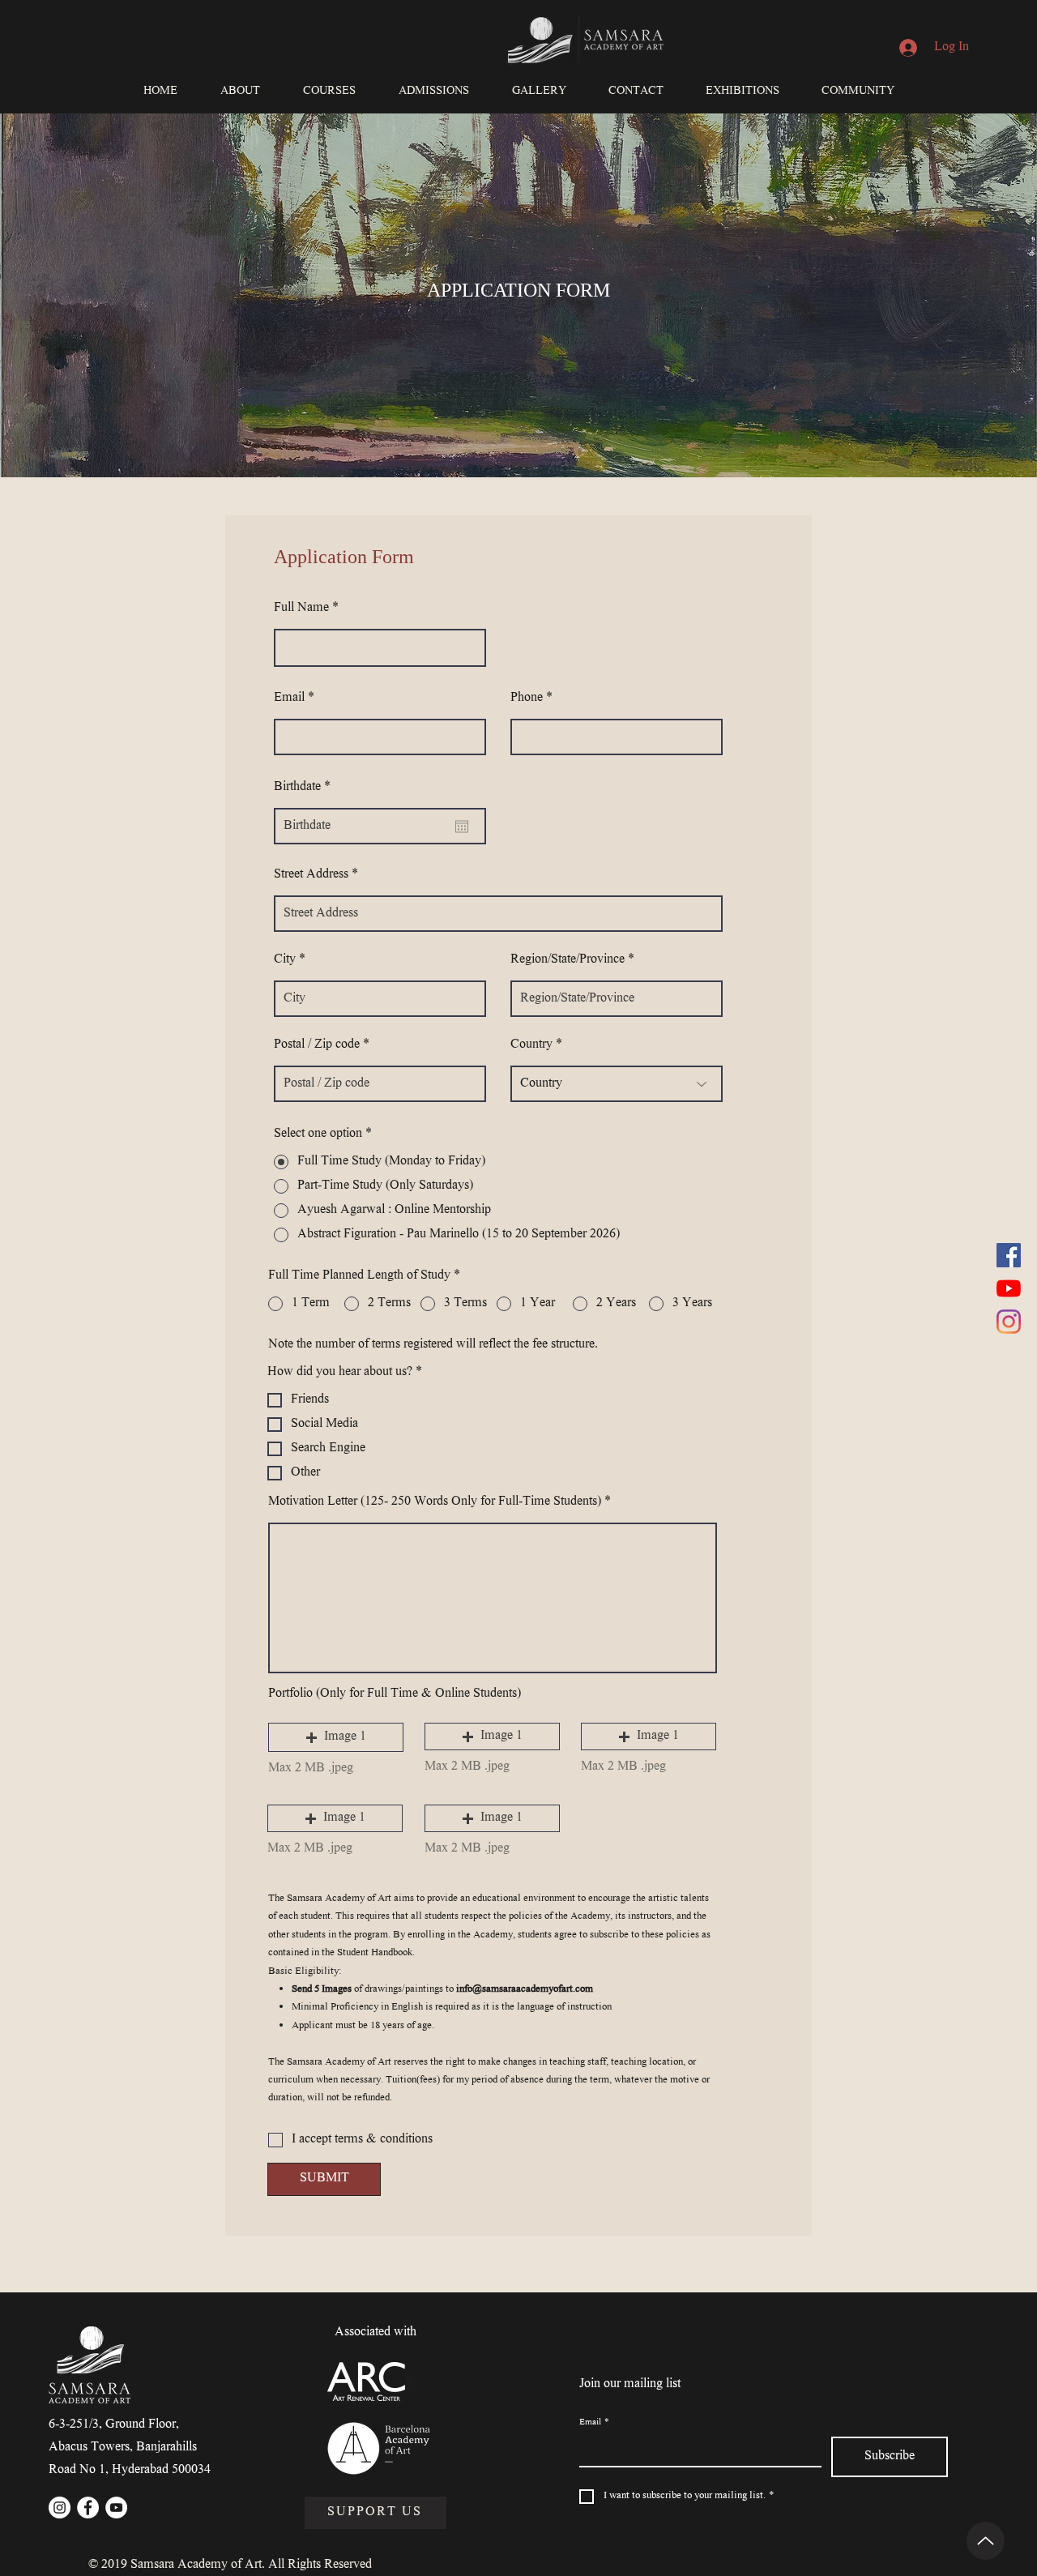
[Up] (986, 2541)
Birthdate (305, 788)
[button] (240, 92)
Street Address (311, 875)
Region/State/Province (568, 960)
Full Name (301, 609)
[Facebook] (1009, 1255)
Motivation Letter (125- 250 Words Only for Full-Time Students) (435, 1502)
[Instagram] (1009, 1322)
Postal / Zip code (317, 1045)
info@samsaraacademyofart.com (525, 1990)
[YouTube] (1009, 1288)
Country (531, 1045)
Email (289, 698)
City (285, 960)
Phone (527, 698)
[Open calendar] (462, 827)
